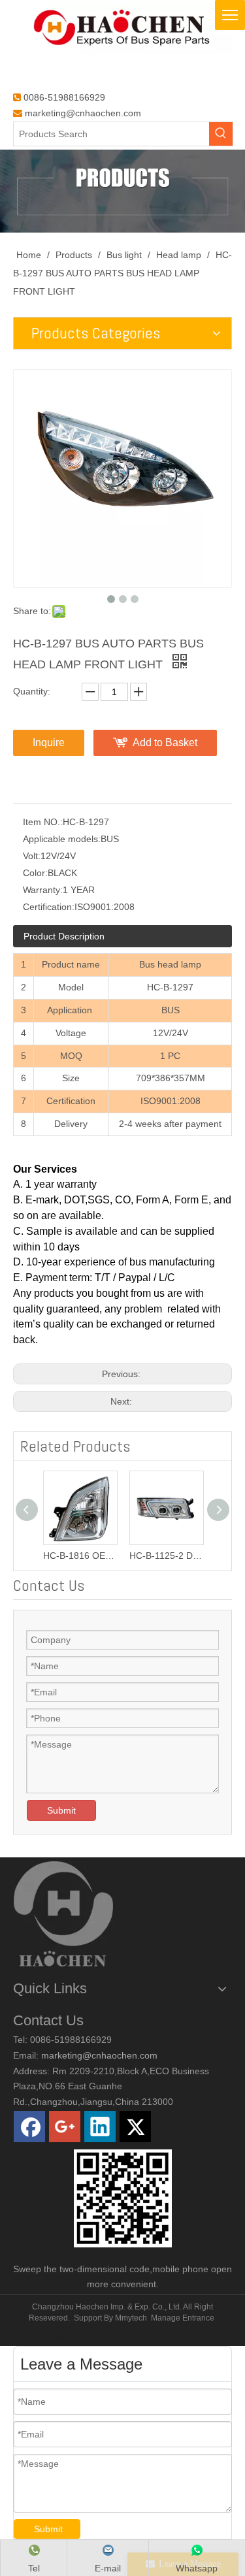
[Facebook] (29, 2127)
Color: (35, 873)
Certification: (49, 907)
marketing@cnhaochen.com (83, 113)
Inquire (49, 742)
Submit (61, 1810)
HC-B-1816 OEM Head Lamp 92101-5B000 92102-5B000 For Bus (80, 1556)
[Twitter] (135, 2127)
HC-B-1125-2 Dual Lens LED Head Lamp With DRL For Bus (166, 1556)
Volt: (32, 856)
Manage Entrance (183, 2318)
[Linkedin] (100, 2127)
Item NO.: (43, 822)
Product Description (64, 936)
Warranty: (43, 890)
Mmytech (131, 2318)
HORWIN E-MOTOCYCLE (59, 2338)
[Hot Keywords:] (221, 134)
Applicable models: (62, 839)
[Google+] (65, 2127)
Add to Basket (165, 742)
